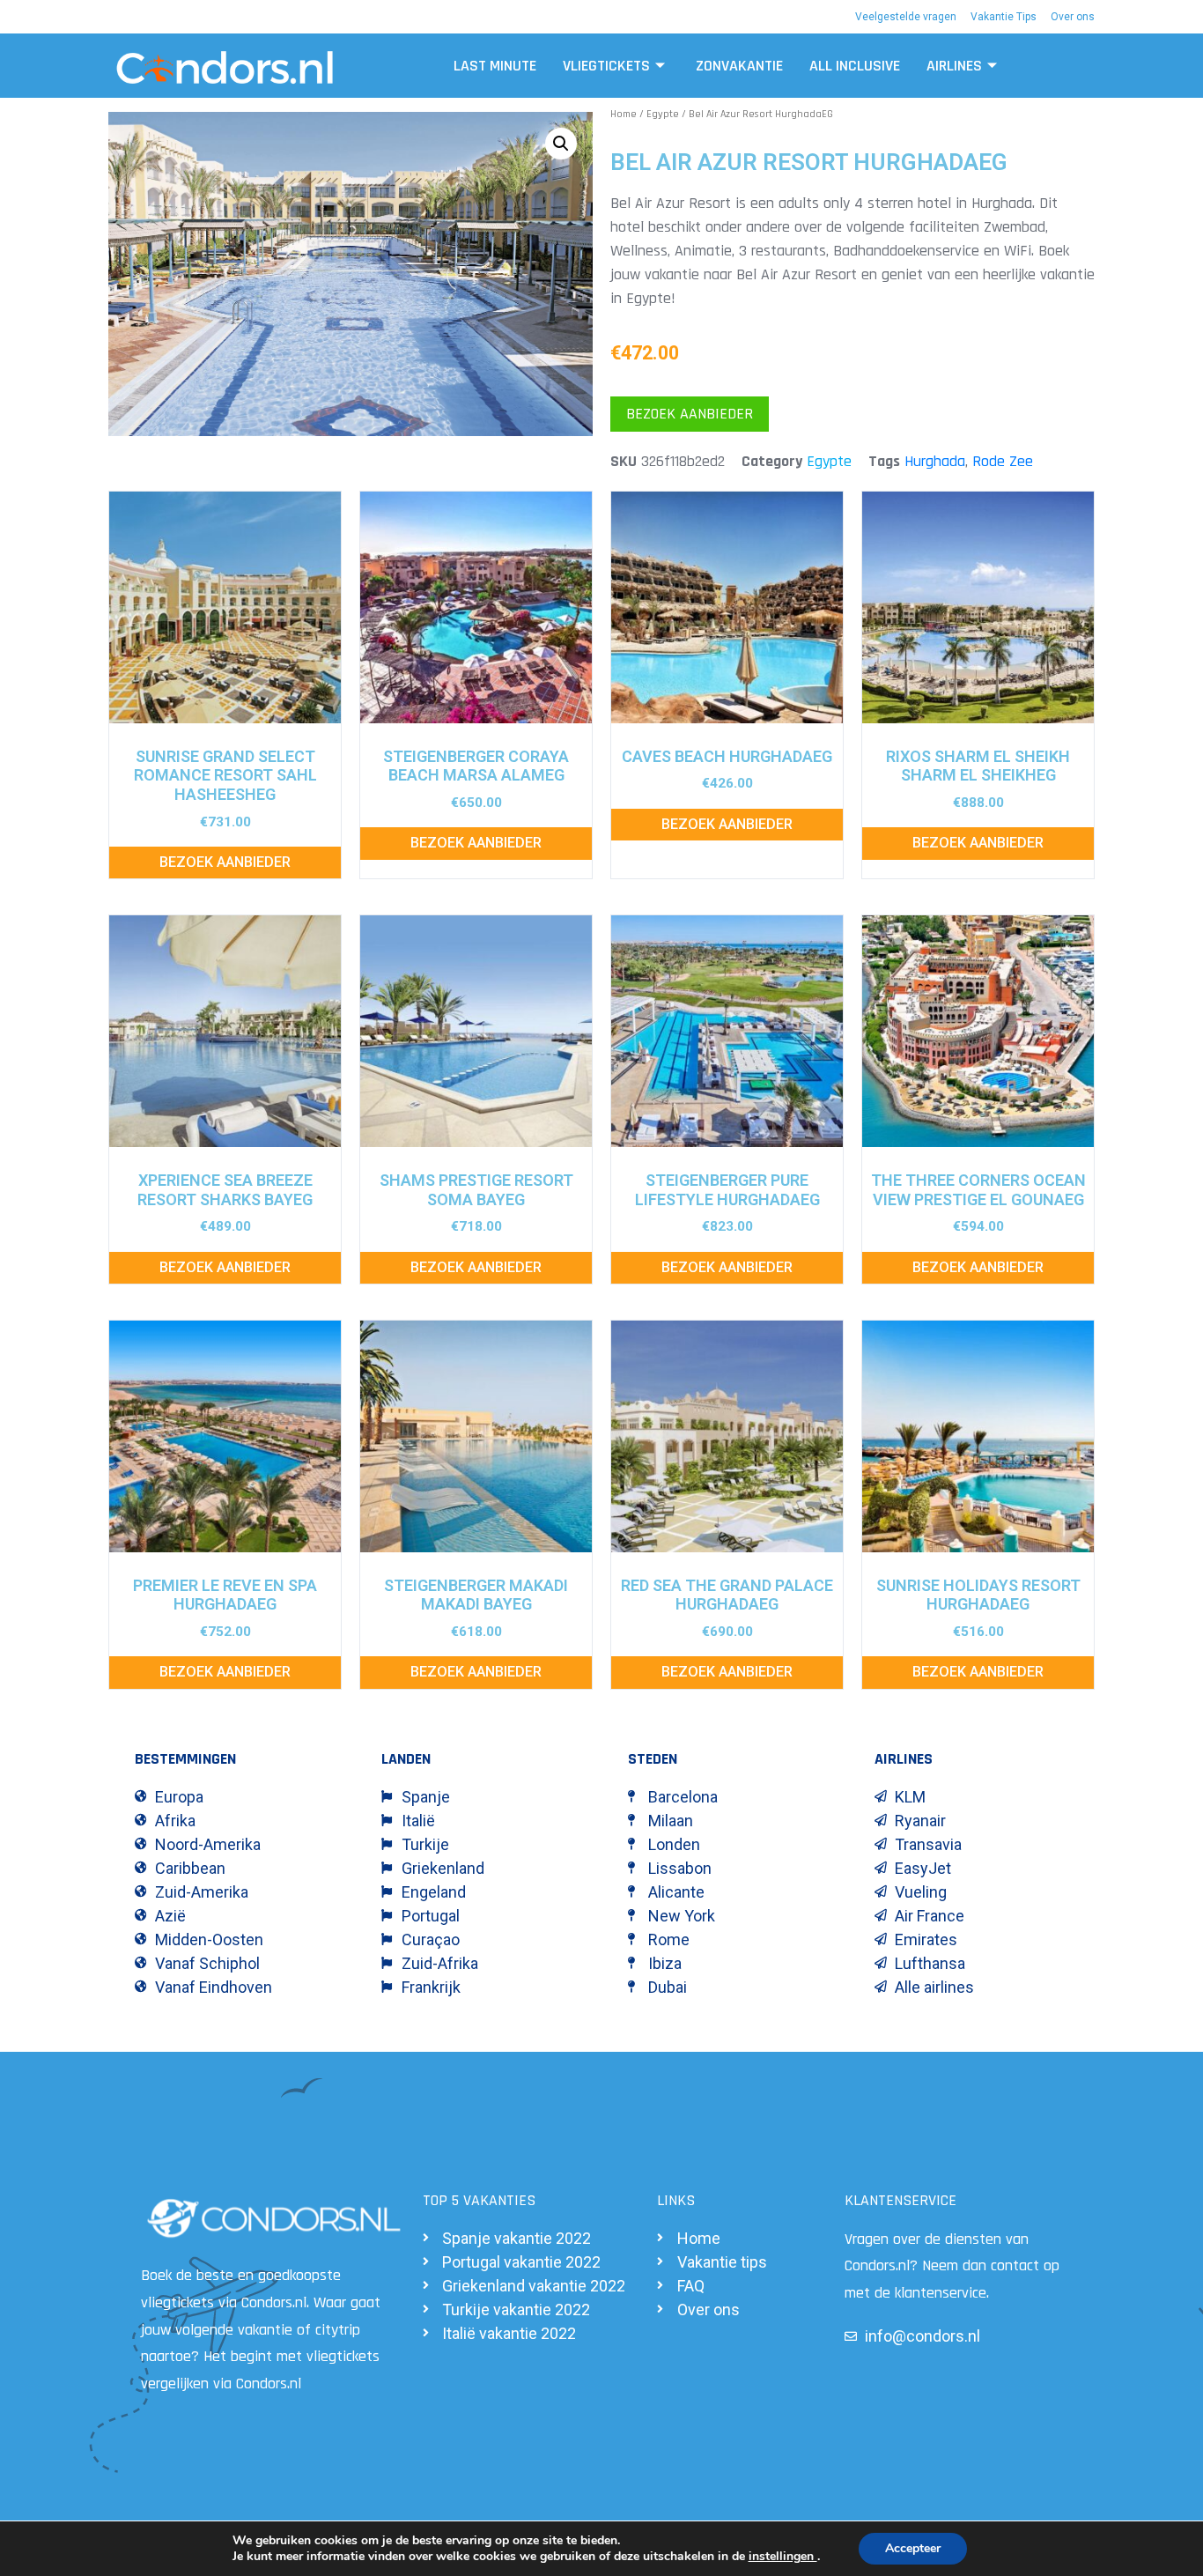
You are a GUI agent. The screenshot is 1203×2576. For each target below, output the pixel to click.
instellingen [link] (783, 2556)
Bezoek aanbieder (690, 414)
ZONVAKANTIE (739, 66)
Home (624, 114)
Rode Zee (1003, 461)
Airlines (954, 66)
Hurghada (935, 461)
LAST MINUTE (495, 66)
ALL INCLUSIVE (855, 66)
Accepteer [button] (913, 2548)
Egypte (663, 114)
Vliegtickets (606, 66)
